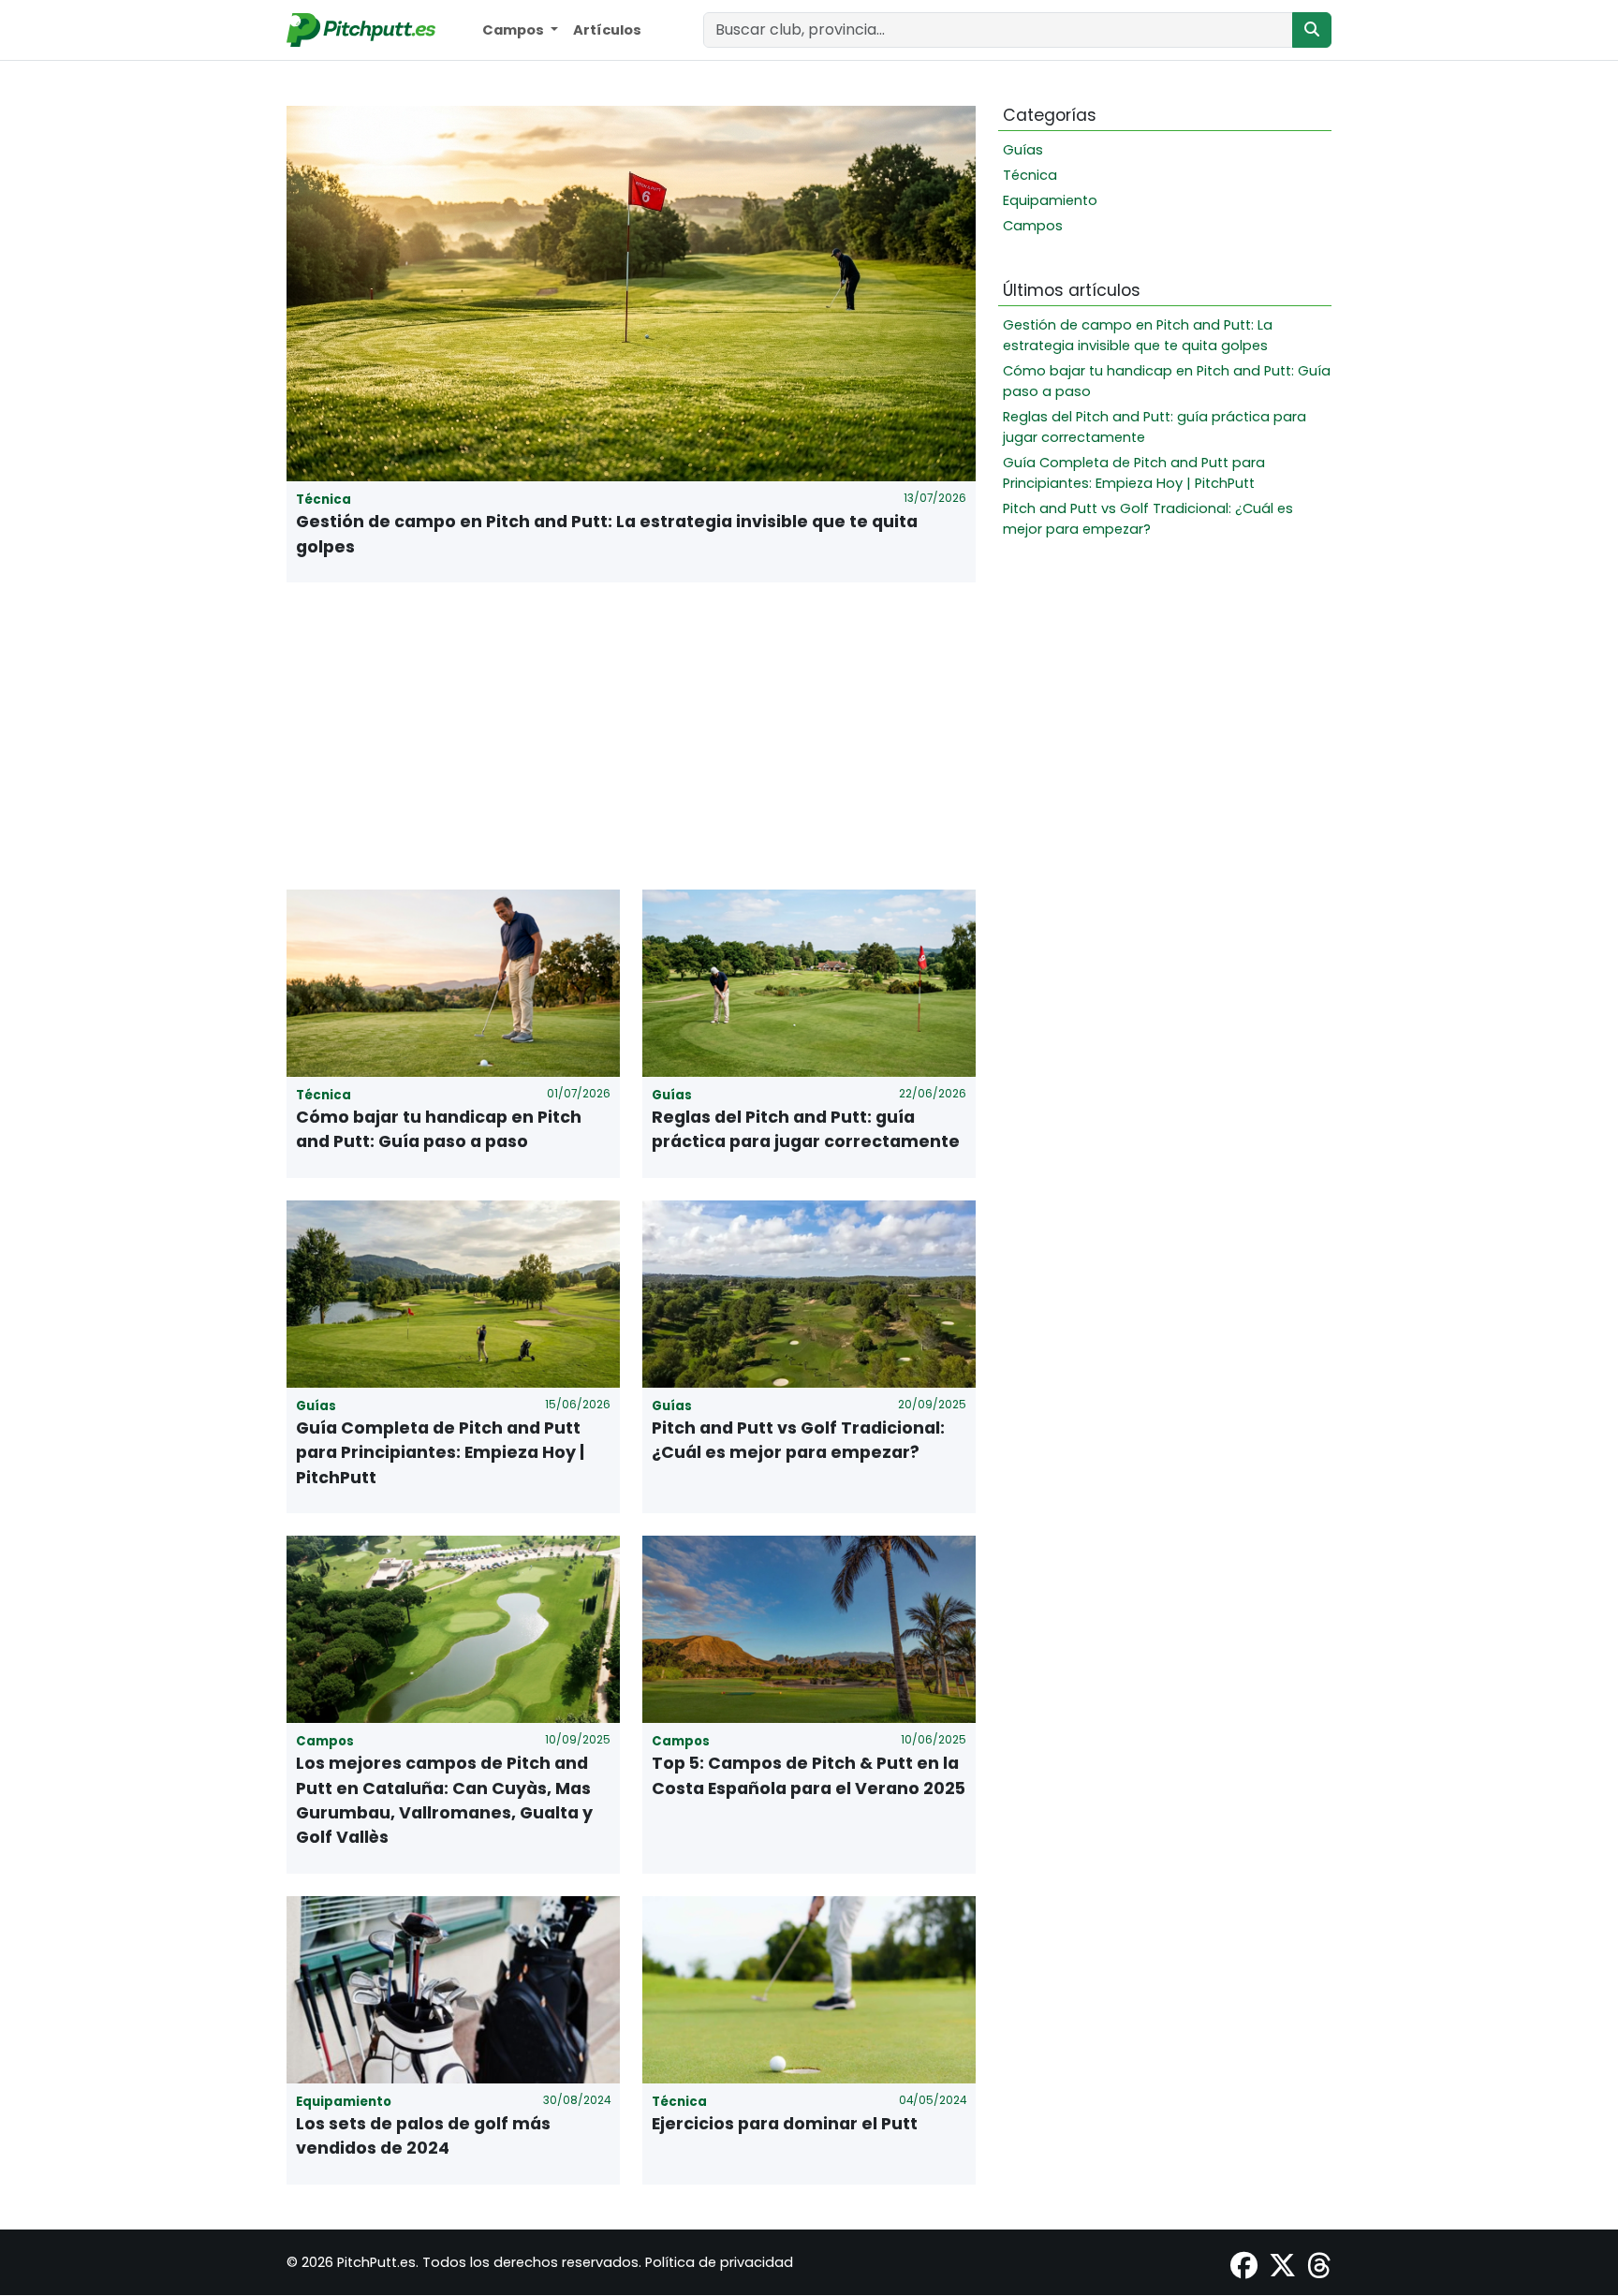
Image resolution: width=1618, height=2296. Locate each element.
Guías (1023, 150)
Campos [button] (515, 30)
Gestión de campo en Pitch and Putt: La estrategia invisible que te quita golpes (607, 534)
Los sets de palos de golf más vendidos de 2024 (423, 2136)
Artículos (607, 30)
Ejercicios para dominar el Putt (785, 2124)
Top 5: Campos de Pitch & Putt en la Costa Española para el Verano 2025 (809, 1775)
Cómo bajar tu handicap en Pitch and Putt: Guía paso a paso (439, 1129)
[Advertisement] (631, 736)
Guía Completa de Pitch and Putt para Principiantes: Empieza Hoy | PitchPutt (440, 1453)
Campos (1033, 226)
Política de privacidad (719, 2262)
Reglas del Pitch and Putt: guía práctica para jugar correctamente (806, 1129)
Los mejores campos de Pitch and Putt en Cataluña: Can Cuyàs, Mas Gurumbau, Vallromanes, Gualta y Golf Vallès (444, 1800)
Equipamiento (1050, 200)
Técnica (1030, 175)
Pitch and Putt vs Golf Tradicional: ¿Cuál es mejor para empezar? (798, 1440)
